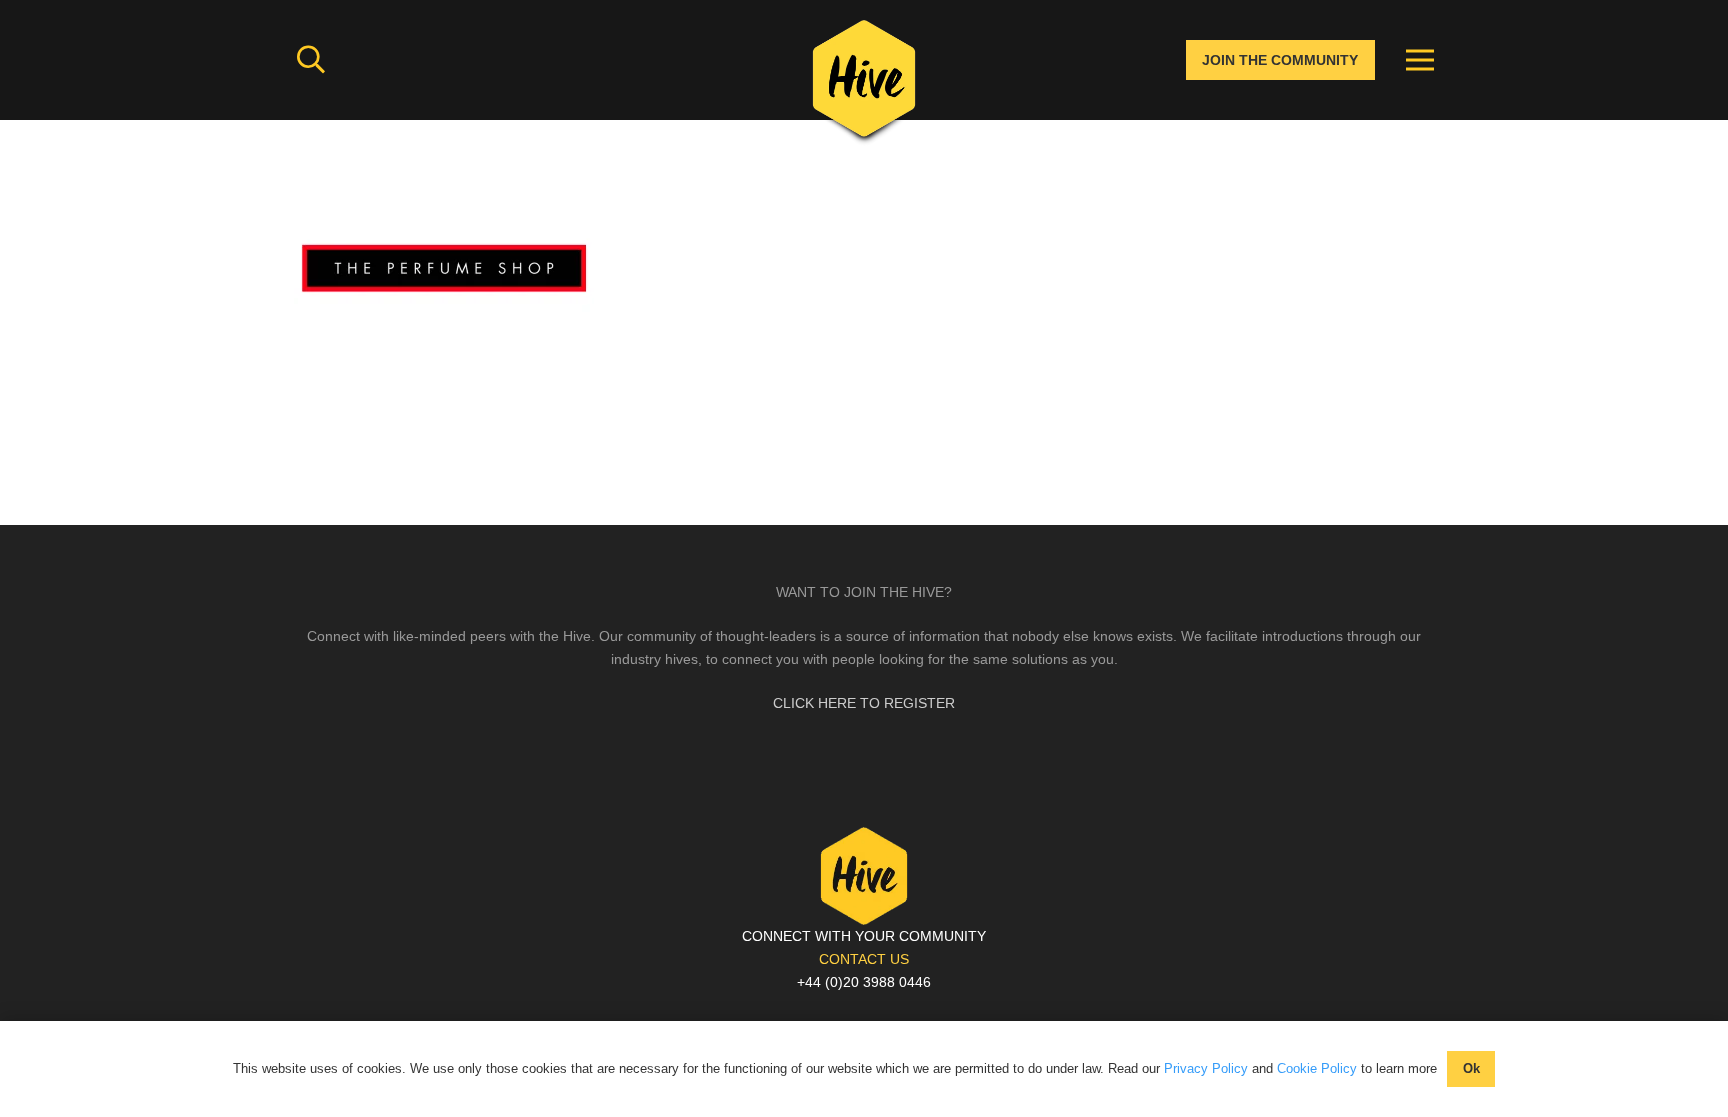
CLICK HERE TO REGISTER (864, 703)
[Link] (864, 85)
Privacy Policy (1206, 1068)
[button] (311, 59)
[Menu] (1420, 60)
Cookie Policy (1317, 1068)
